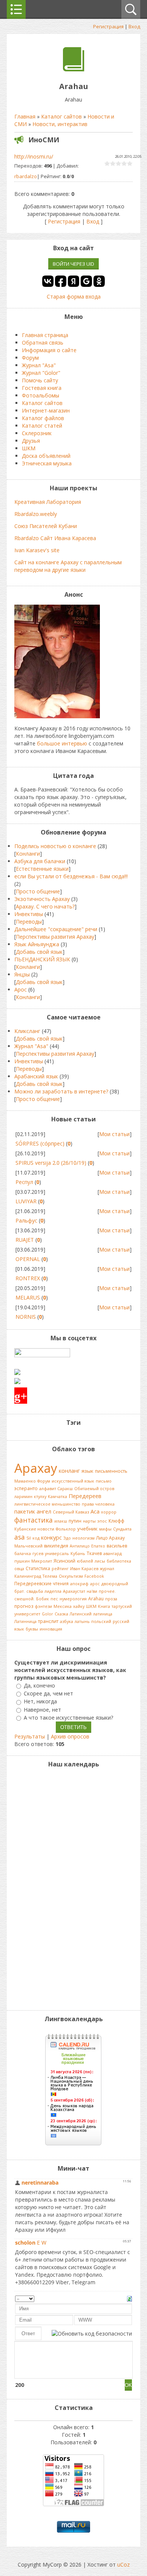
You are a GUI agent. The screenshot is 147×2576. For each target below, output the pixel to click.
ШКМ (91, 1606)
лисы (100, 1561)
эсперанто (26, 1488)
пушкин (22, 1561)
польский (101, 1621)
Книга (104, 1606)
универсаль (57, 1554)
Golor (47, 1614)
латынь (82, 1621)
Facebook (94, 1576)
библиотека (119, 1561)
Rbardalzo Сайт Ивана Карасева (55, 538)
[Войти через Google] (86, 281)
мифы (105, 1529)
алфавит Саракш (56, 1489)
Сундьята (122, 1529)
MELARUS (28, 1297)
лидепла (53, 1591)
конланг (69, 1470)
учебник (87, 1529)
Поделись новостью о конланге (55, 846)
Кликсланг (27, 1031)
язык (87, 1471)
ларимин (23, 1497)
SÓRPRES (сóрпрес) (40, 1143)
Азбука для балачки (40, 861)
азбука (67, 1621)
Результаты (30, 1736)
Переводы (29, 922)
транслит (48, 1621)
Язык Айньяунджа (37, 944)
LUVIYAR (26, 1201)
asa (20, 1537)
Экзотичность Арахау (42, 899)
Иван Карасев (84, 1569)
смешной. (24, 1599)
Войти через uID (73, 264)
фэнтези (43, 1606)
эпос (102, 1521)
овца (19, 1569)
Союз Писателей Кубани (46, 526)
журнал (107, 1569)
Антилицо (80, 1546)
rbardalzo (26, 176)
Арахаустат (74, 1591)
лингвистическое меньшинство (47, 1504)
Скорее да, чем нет (48, 1693)
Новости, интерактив (60, 124)
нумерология (73, 1599)
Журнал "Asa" (31, 1046)
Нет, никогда (40, 1702)
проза (111, 1599)
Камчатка (57, 1497)
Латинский (81, 1614)
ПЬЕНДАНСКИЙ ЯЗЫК (42, 959)
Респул (24, 1182)
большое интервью (62, 743)
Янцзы (22, 974)
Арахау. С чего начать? (45, 906)
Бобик (43, 1599)
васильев (117, 1546)
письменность (111, 1471)
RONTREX (28, 1278)
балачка (23, 1554)
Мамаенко (25, 1481)
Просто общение (38, 891)
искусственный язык (73, 1481)
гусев (38, 1554)
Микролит (42, 1561)
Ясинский (64, 1561)
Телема (50, 1576)
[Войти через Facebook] (61, 281)
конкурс (51, 1537)
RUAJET (25, 1240)
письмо (104, 1481)
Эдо (67, 1538)
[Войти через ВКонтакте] (48, 281)
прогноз (24, 1606)
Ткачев (94, 1553)
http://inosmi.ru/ (34, 156)
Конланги (28, 854)
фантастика (34, 1520)
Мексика (63, 1606)
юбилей (85, 1561)
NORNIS (26, 1317)
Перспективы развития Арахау (55, 937)
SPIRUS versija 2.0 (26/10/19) (51, 1163)
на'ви (92, 1591)
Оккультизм (71, 1576)
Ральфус (26, 1220)
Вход (134, 26)
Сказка (61, 1614)
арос (95, 1584)
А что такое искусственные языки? (68, 1718)
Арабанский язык (36, 1076)
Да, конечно (39, 1685)
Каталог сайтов (61, 116)
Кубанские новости (34, 1529)
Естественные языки (42, 869)
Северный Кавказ (71, 1512)
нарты (89, 1521)
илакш (61, 1521)
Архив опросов (70, 1736)
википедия (56, 1546)
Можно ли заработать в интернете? (61, 1091)
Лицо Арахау (110, 1538)
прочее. (107, 1591)
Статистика (38, 1568)
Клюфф (116, 1521)
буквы (32, 1629)
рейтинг (60, 1569)
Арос (21, 989)
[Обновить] (129, 2298)
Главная (25, 116)
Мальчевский (28, 1546)
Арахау (36, 1468)
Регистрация (108, 26)
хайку (79, 1606)
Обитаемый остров (94, 1489)
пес (54, 1599)
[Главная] (74, 69)
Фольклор (66, 1529)
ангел (44, 1511)
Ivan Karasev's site (37, 550)
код (36, 1538)
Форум (44, 1481)
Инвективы (29, 914)
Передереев (85, 1496)
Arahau (96, 1599)
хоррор (109, 1512)
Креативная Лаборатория (48, 502)
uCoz (123, 2564)
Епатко (98, 1546)
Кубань (78, 1554)
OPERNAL (28, 1259)
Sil (29, 1538)
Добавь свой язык (39, 952)
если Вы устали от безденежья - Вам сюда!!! (71, 876)
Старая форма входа (74, 296)
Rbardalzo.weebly (36, 514)
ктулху (40, 1497)
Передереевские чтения (41, 1584)
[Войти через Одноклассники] (99, 281)
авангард (113, 1554)
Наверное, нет (42, 1710)
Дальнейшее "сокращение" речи (56, 929)
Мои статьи (114, 1134)
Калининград (28, 1576)
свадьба (35, 1591)
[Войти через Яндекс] (73, 281)
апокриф (79, 1584)
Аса (95, 1511)
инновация (51, 1629)
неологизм (83, 1538)
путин (75, 1521)
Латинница (25, 1621)
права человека (98, 1504)
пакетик (25, 1511)
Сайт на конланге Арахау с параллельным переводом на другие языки (68, 566)
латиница (103, 1614)
